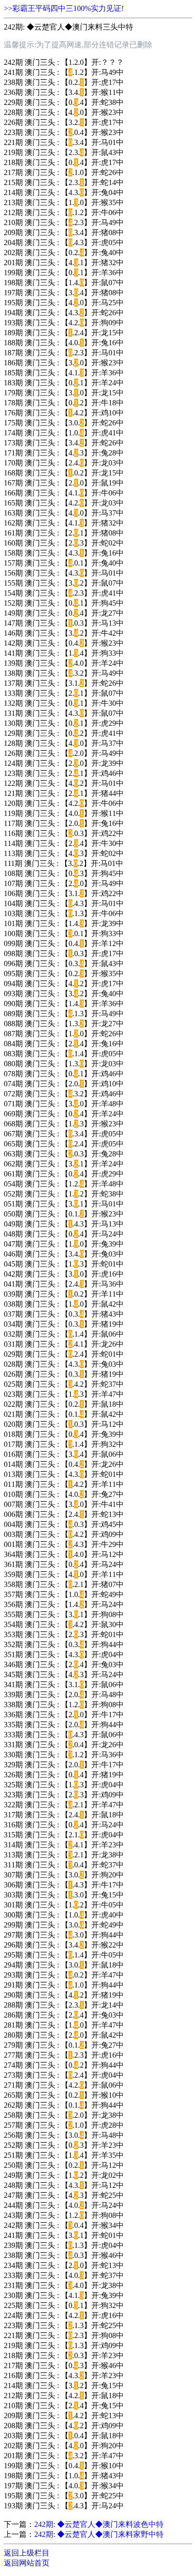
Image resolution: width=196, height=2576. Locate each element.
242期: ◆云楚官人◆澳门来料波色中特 (99, 2524)
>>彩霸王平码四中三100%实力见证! (64, 8)
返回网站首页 (27, 2563)
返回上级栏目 (27, 2553)
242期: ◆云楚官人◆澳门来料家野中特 (99, 2534)
